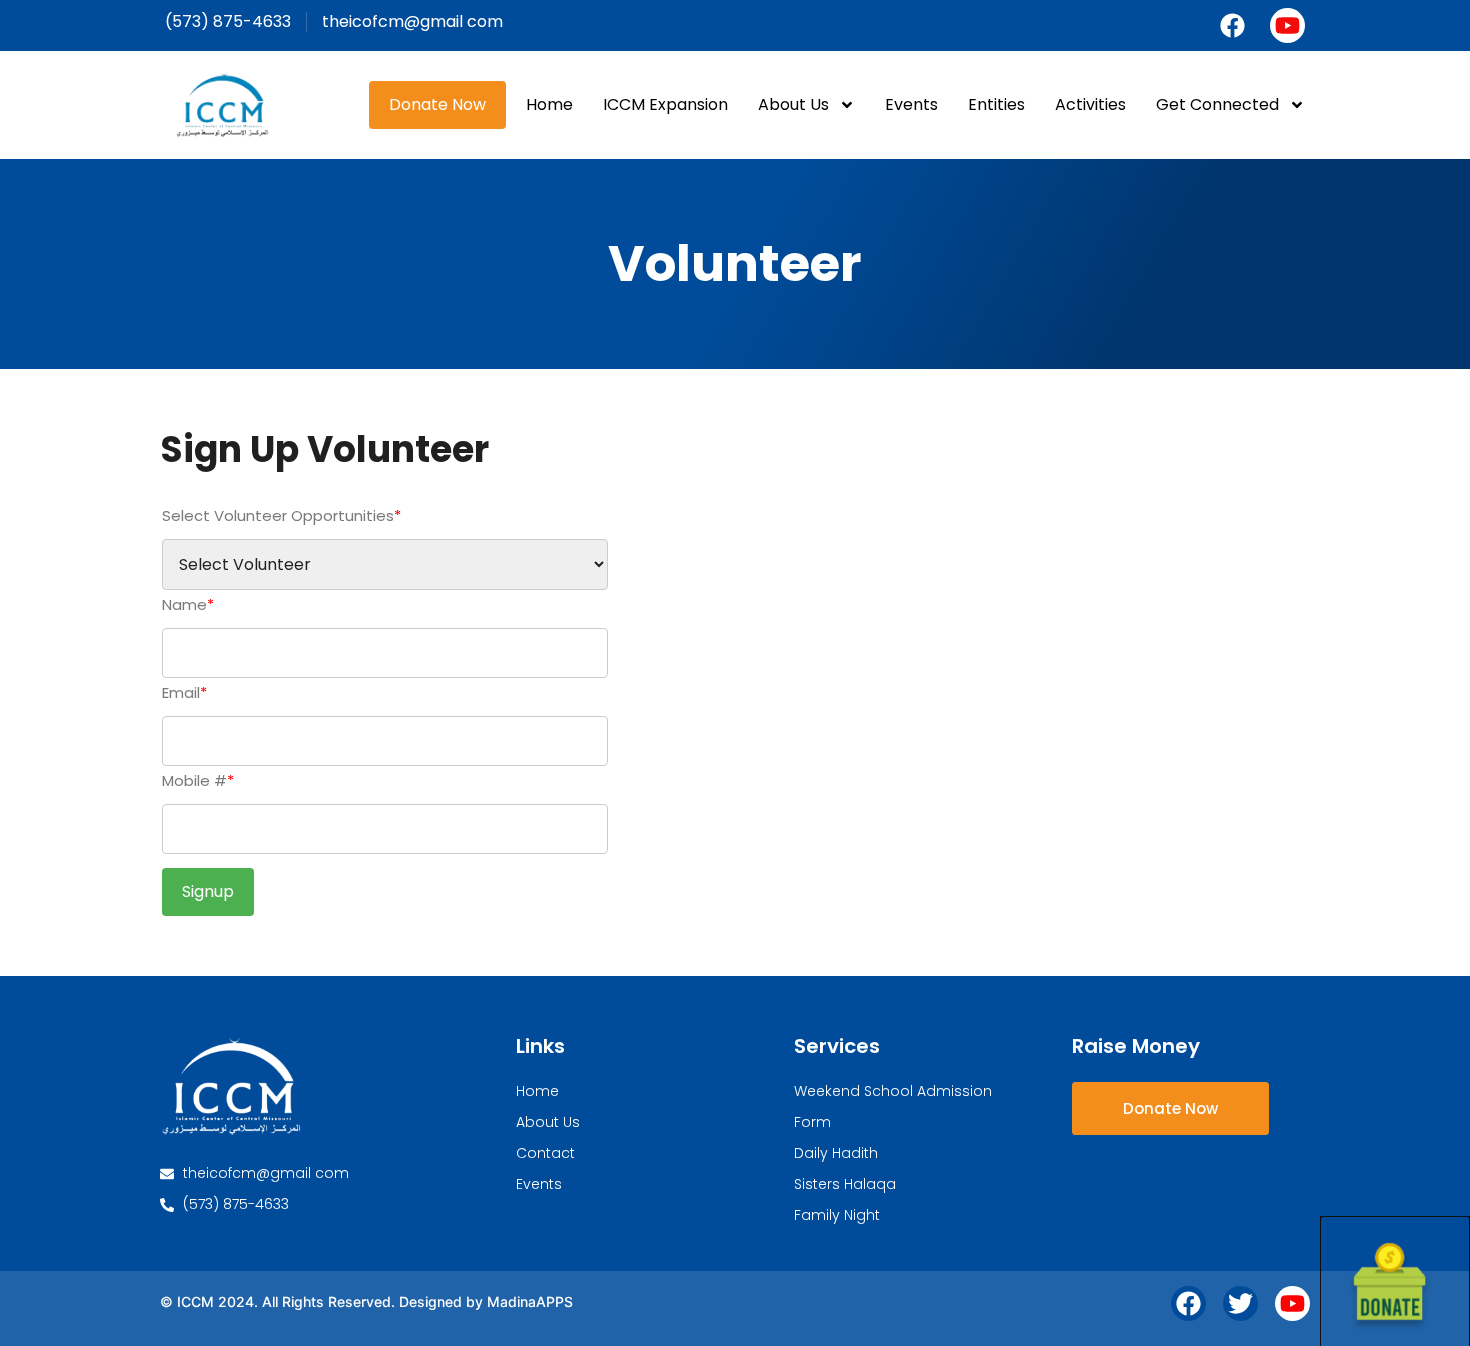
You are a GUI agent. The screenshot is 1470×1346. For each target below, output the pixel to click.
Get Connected (1217, 104)
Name (188, 604)
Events (911, 104)
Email (184, 692)
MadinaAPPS (530, 1301)
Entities (996, 104)
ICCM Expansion (665, 104)
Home (549, 104)
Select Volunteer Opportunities (281, 515)
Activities (1090, 104)
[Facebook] (1232, 25)
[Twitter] (1240, 1303)
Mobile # (198, 780)
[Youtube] (1287, 25)
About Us (793, 104)
